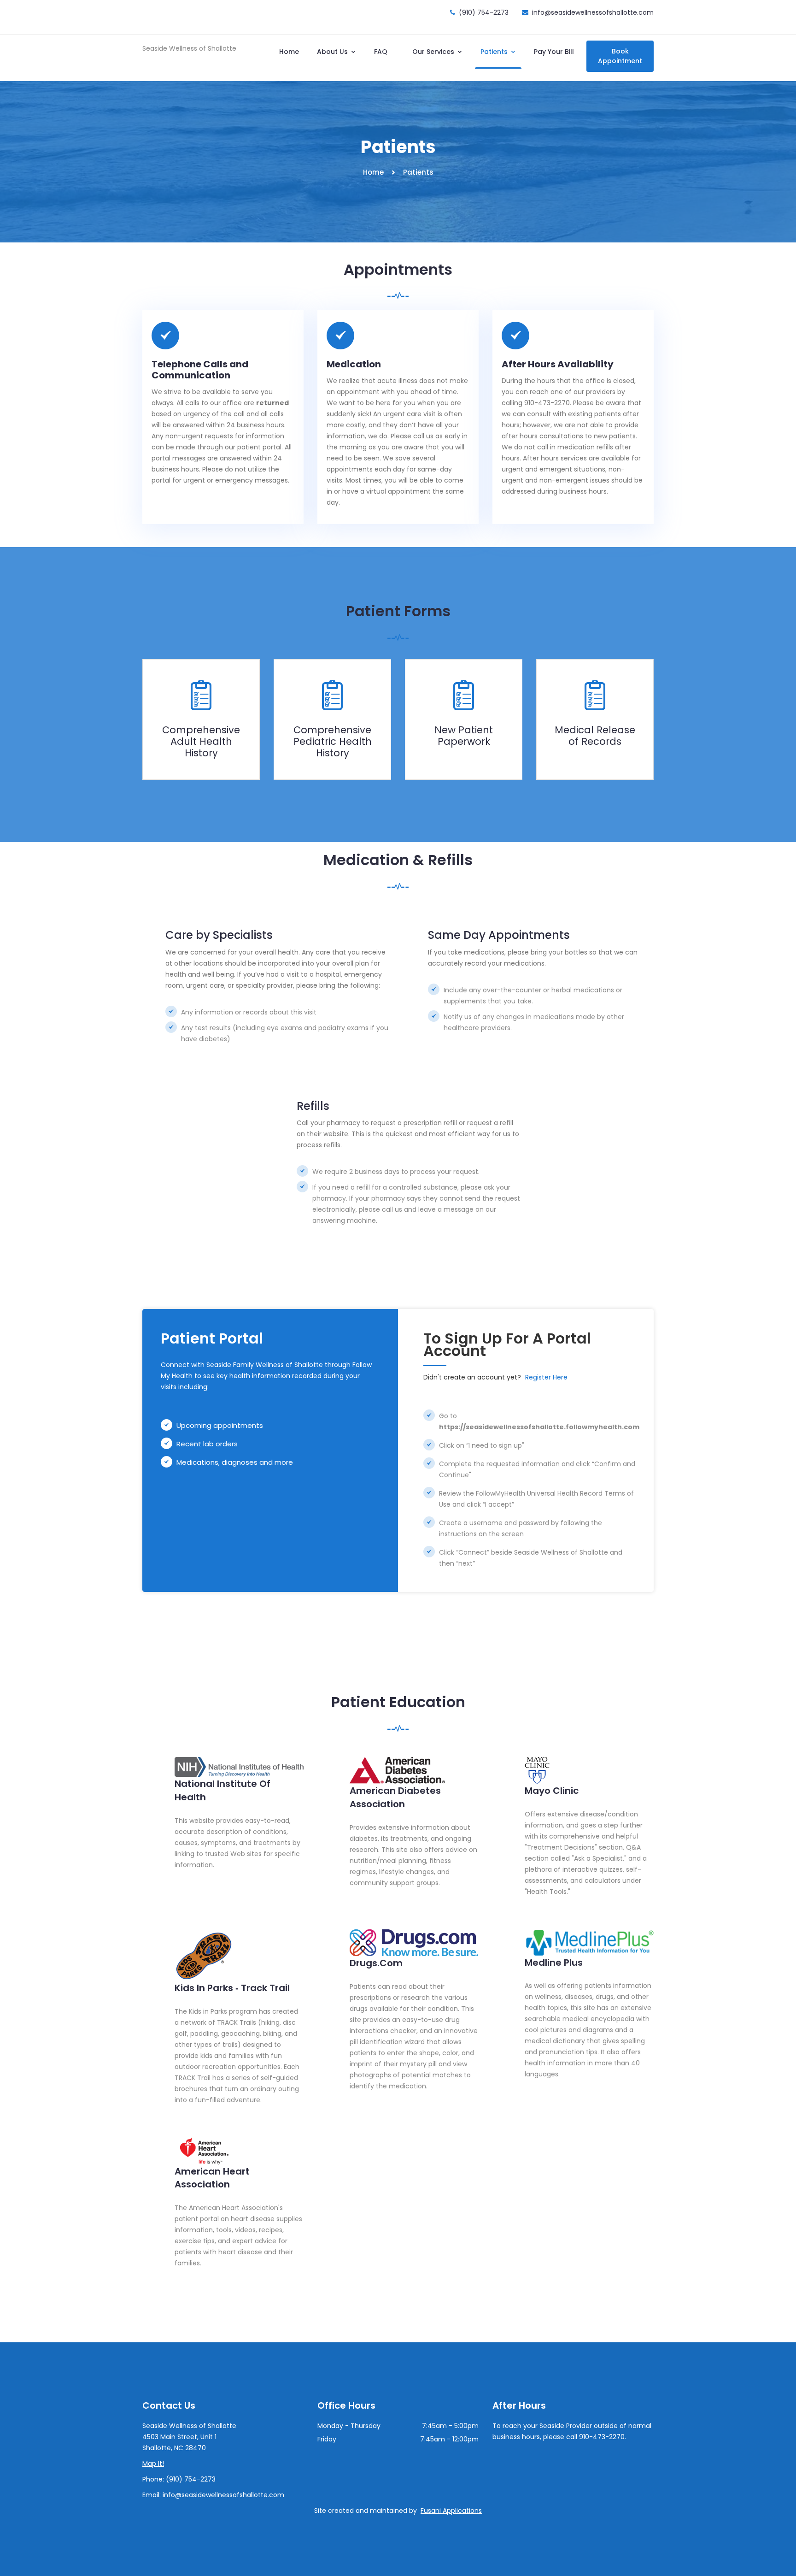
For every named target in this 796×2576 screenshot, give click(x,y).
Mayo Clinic (552, 1791)
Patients (495, 52)
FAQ (381, 52)
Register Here (546, 1377)
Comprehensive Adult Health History (201, 741)
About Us (333, 52)
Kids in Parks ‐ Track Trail (232, 1988)
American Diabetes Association (395, 1797)
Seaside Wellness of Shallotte (189, 48)
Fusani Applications (451, 2511)
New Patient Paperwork (464, 736)
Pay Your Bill (554, 52)
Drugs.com (376, 1963)
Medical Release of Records (595, 736)
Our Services (434, 52)
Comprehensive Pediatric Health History (333, 741)
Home (289, 52)
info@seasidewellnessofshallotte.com (593, 12)
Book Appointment (620, 56)
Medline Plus (554, 1963)
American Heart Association (212, 2178)
